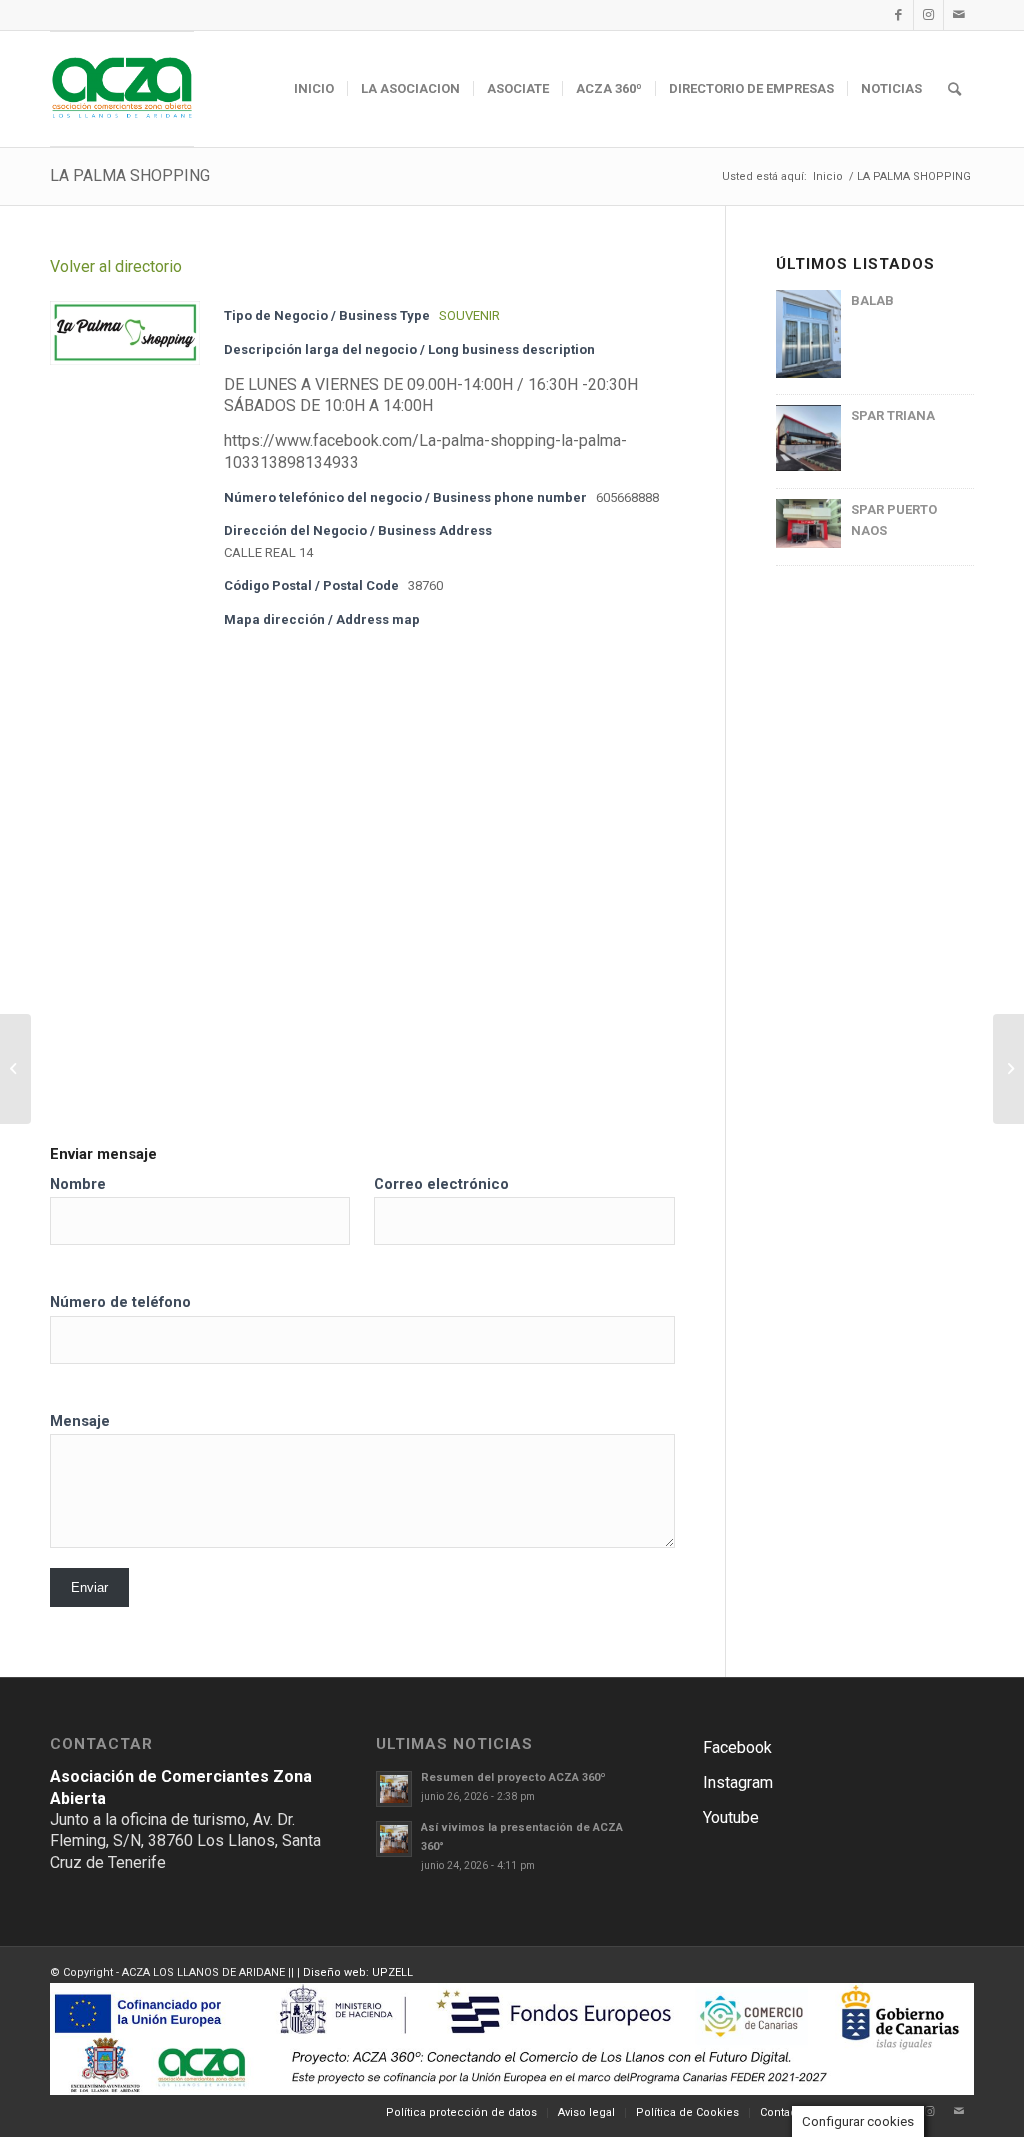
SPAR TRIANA (893, 415)
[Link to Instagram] (928, 15)
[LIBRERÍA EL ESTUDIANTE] (1008, 1069)
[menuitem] (314, 89)
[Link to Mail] (959, 15)
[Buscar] (954, 89)
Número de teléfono (120, 1302)
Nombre (78, 1184)
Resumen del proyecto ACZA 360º (513, 1777)
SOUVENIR (469, 315)
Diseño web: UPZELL (358, 1972)
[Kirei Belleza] (15, 1069)
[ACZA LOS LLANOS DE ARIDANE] (122, 89)
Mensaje (80, 1421)
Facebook (737, 1747)
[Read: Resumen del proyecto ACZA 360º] (394, 1789)
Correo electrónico (441, 1184)
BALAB (872, 300)
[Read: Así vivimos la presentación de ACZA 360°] (394, 1839)
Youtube (731, 1817)
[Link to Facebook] (898, 15)
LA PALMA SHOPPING (130, 175)
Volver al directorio (116, 266)
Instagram (738, 1782)
